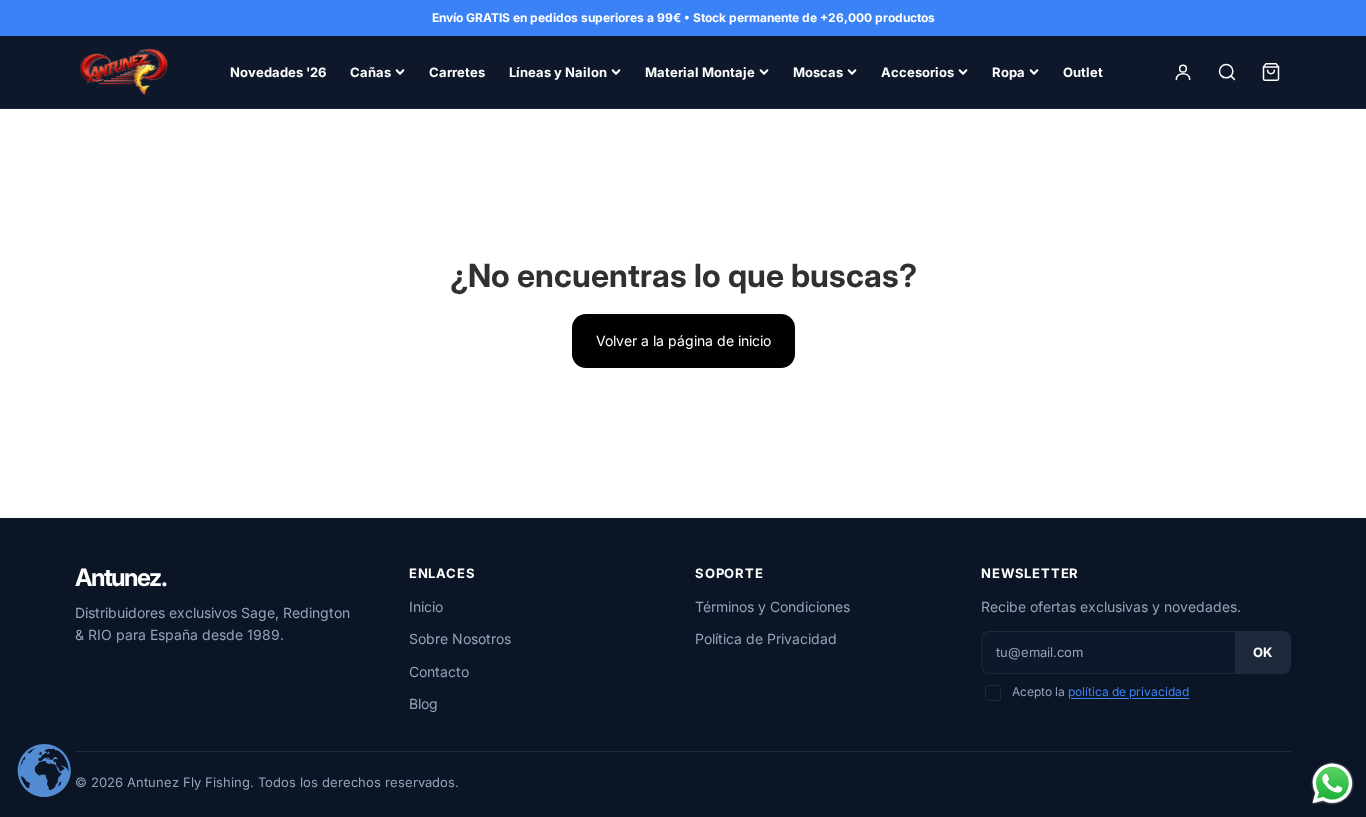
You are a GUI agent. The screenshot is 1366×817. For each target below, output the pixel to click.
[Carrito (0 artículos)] (1271, 72)
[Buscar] (1227, 72)
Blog (423, 703)
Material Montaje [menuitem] (700, 72)
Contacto (439, 671)
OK (1262, 652)
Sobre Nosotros (460, 638)
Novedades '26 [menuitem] (278, 72)
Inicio (426, 606)
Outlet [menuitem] (1083, 72)
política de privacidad (1128, 691)
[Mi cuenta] (1183, 72)
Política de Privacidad (766, 638)
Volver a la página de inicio (683, 340)
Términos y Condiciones (772, 606)
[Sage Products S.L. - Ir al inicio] (123, 72)
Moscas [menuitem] (818, 72)
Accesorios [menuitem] (917, 72)
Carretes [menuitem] (457, 72)
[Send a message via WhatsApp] (1332, 783)
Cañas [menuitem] (370, 72)
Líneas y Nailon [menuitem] (558, 72)
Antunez (120, 578)
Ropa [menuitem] (1008, 72)
